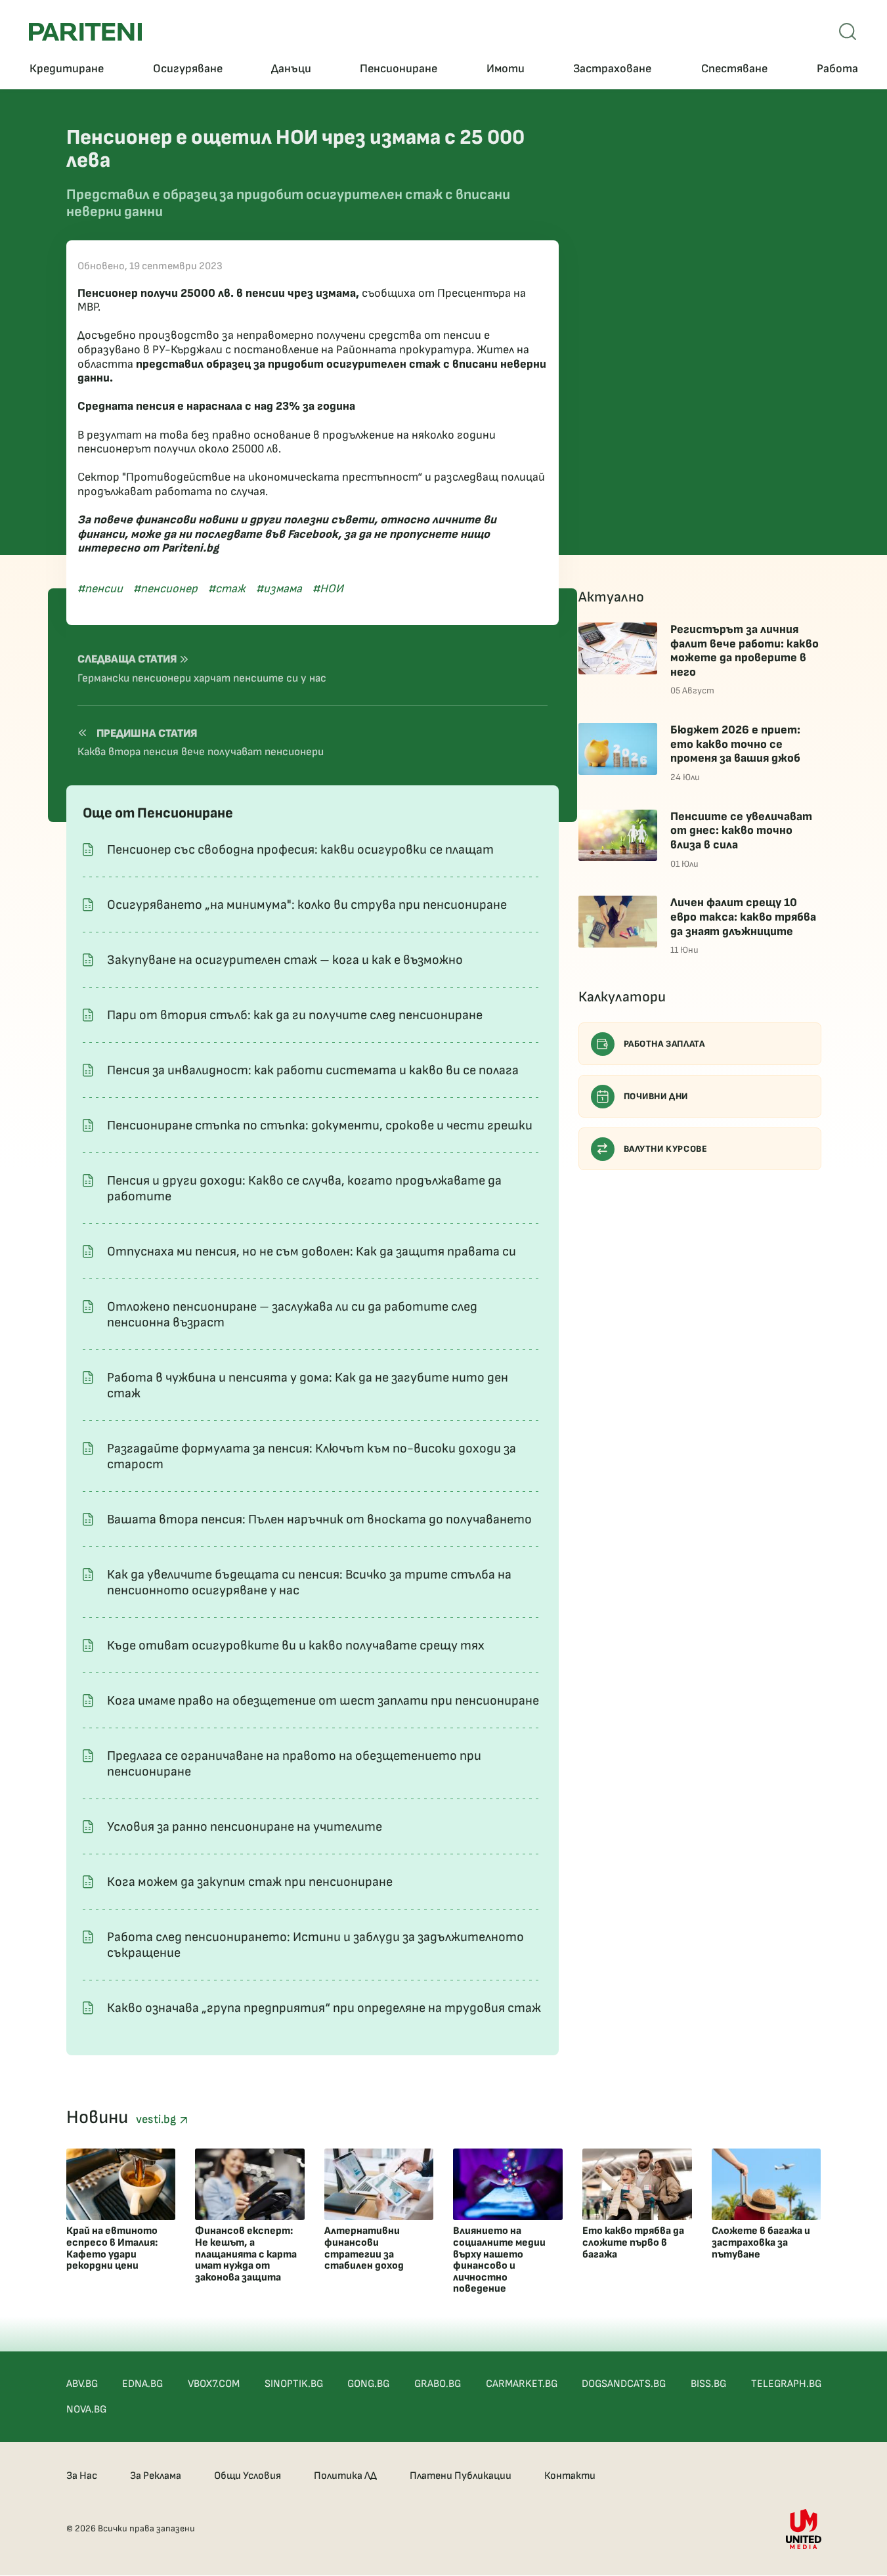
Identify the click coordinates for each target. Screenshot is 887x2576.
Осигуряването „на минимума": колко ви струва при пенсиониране (307, 905)
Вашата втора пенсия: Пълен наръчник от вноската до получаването (319, 1519)
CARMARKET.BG (522, 2384)
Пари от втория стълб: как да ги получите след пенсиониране (295, 1015)
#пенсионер (165, 589)
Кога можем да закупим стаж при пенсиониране (250, 1882)
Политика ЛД (345, 2476)
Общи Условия (248, 2476)
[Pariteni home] (85, 32)
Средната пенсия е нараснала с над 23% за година (216, 406)
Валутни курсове (666, 1149)
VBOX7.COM (214, 2384)
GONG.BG (368, 2384)
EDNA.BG (142, 2384)
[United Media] (804, 2529)
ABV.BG (82, 2384)
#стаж (227, 589)
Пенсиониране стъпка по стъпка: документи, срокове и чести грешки (320, 1125)
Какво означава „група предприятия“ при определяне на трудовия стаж (324, 2008)
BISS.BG (708, 2384)
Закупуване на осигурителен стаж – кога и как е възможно (285, 960)
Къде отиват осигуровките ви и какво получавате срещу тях (296, 1646)
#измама (279, 589)
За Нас (82, 2476)
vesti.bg (158, 2119)
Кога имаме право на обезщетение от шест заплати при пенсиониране (323, 1701)
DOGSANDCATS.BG (624, 2384)
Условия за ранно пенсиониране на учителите (245, 1827)
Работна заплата (664, 1044)
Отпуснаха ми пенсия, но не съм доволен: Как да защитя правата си (312, 1252)
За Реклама (156, 2476)
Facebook (313, 534)
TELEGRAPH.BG (786, 2384)
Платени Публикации (461, 2476)
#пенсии (100, 589)
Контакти (570, 2476)
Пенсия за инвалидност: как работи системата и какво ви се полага (313, 1070)
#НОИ (328, 589)
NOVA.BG (86, 2410)
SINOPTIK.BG (294, 2384)
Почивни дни (656, 1096)
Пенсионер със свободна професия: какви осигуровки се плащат (300, 850)
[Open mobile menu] (848, 32)
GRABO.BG (438, 2384)
